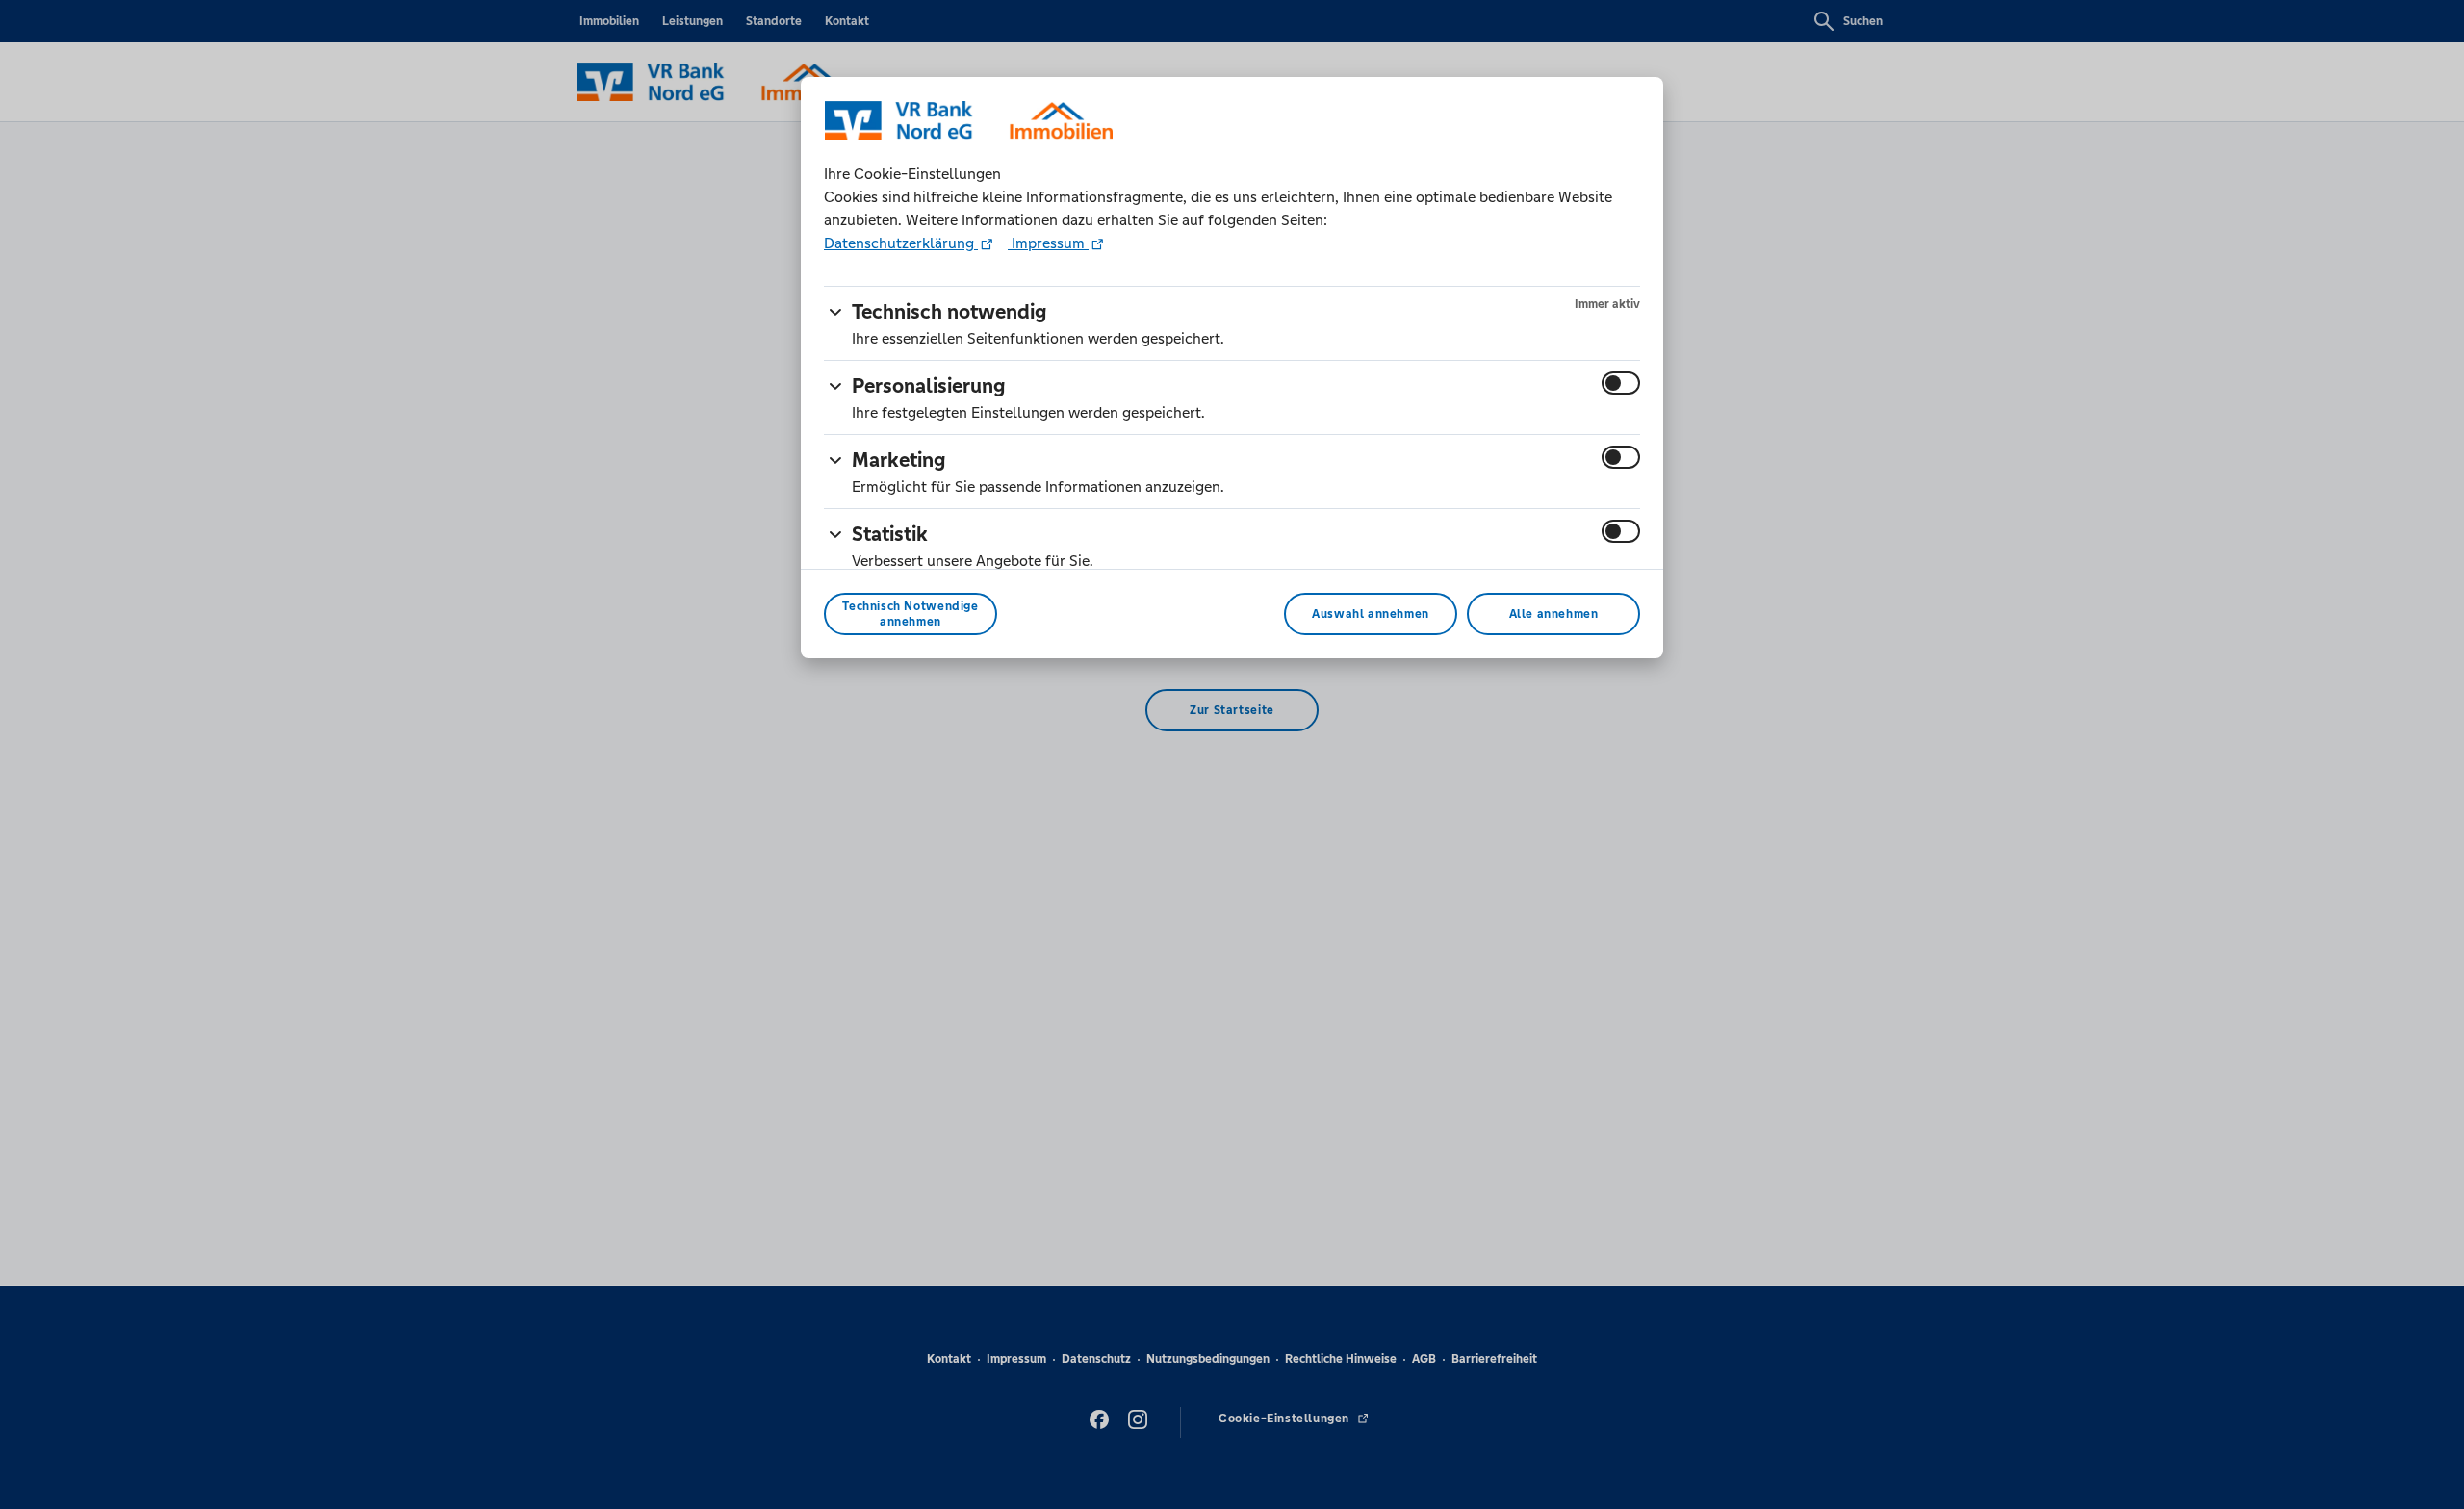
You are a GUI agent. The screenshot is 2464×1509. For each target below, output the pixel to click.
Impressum (1048, 243)
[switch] (1621, 383)
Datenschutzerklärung (901, 243)
